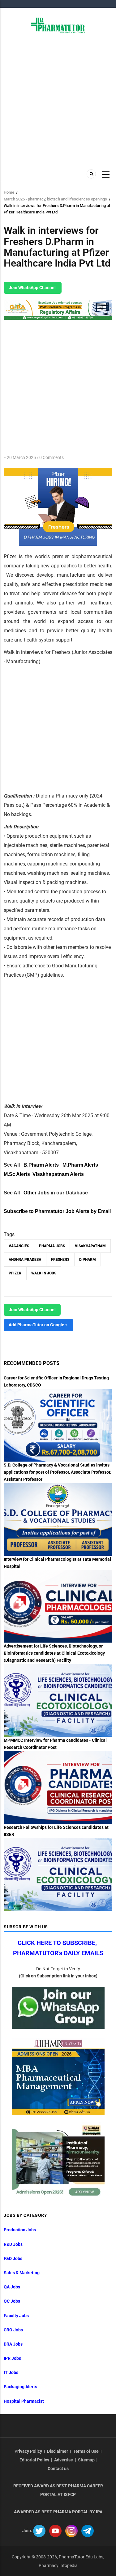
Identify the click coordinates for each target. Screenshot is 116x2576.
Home (9, 192)
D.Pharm (88, 1260)
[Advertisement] (58, 101)
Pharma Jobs (52, 1246)
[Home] (58, 25)
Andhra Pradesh (25, 1260)
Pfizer (15, 1273)
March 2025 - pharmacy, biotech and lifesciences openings (55, 199)
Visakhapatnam (90, 1246)
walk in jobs (44, 1273)
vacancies (19, 1246)
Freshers (60, 1260)
